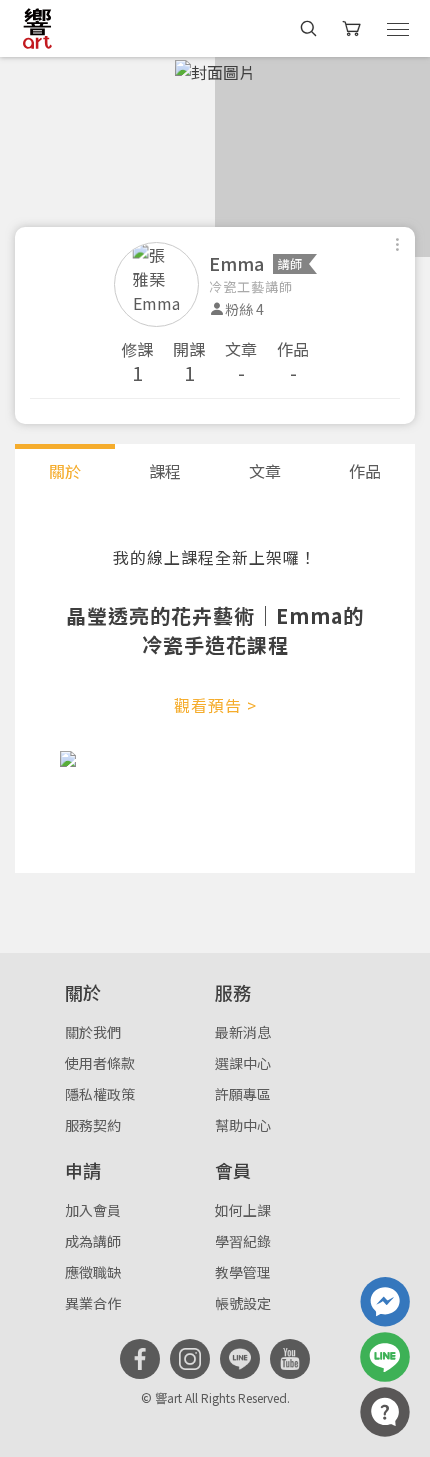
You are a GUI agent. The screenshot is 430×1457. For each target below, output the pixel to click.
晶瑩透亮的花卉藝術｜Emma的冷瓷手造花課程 (215, 630)
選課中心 (243, 1063)
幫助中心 (243, 1125)
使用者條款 (100, 1063)
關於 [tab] (65, 471)
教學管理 (243, 1272)
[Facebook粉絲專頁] (140, 1359)
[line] (240, 1359)
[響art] (37, 28)
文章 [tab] (265, 471)
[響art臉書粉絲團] (385, 1302)
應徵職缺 (93, 1272)
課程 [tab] (165, 471)
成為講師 (93, 1241)
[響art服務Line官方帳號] (385, 1357)
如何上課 (243, 1210)
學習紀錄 (243, 1241)
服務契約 (93, 1125)
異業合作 (93, 1303)
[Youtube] (290, 1359)
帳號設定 (243, 1303)
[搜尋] (308, 28)
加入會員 (93, 1210)
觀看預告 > (215, 705)
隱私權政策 (100, 1094)
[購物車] (353, 28)
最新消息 (243, 1032)
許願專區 (243, 1094)
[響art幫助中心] (385, 1412)
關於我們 (93, 1032)
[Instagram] (190, 1359)
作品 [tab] (365, 471)
